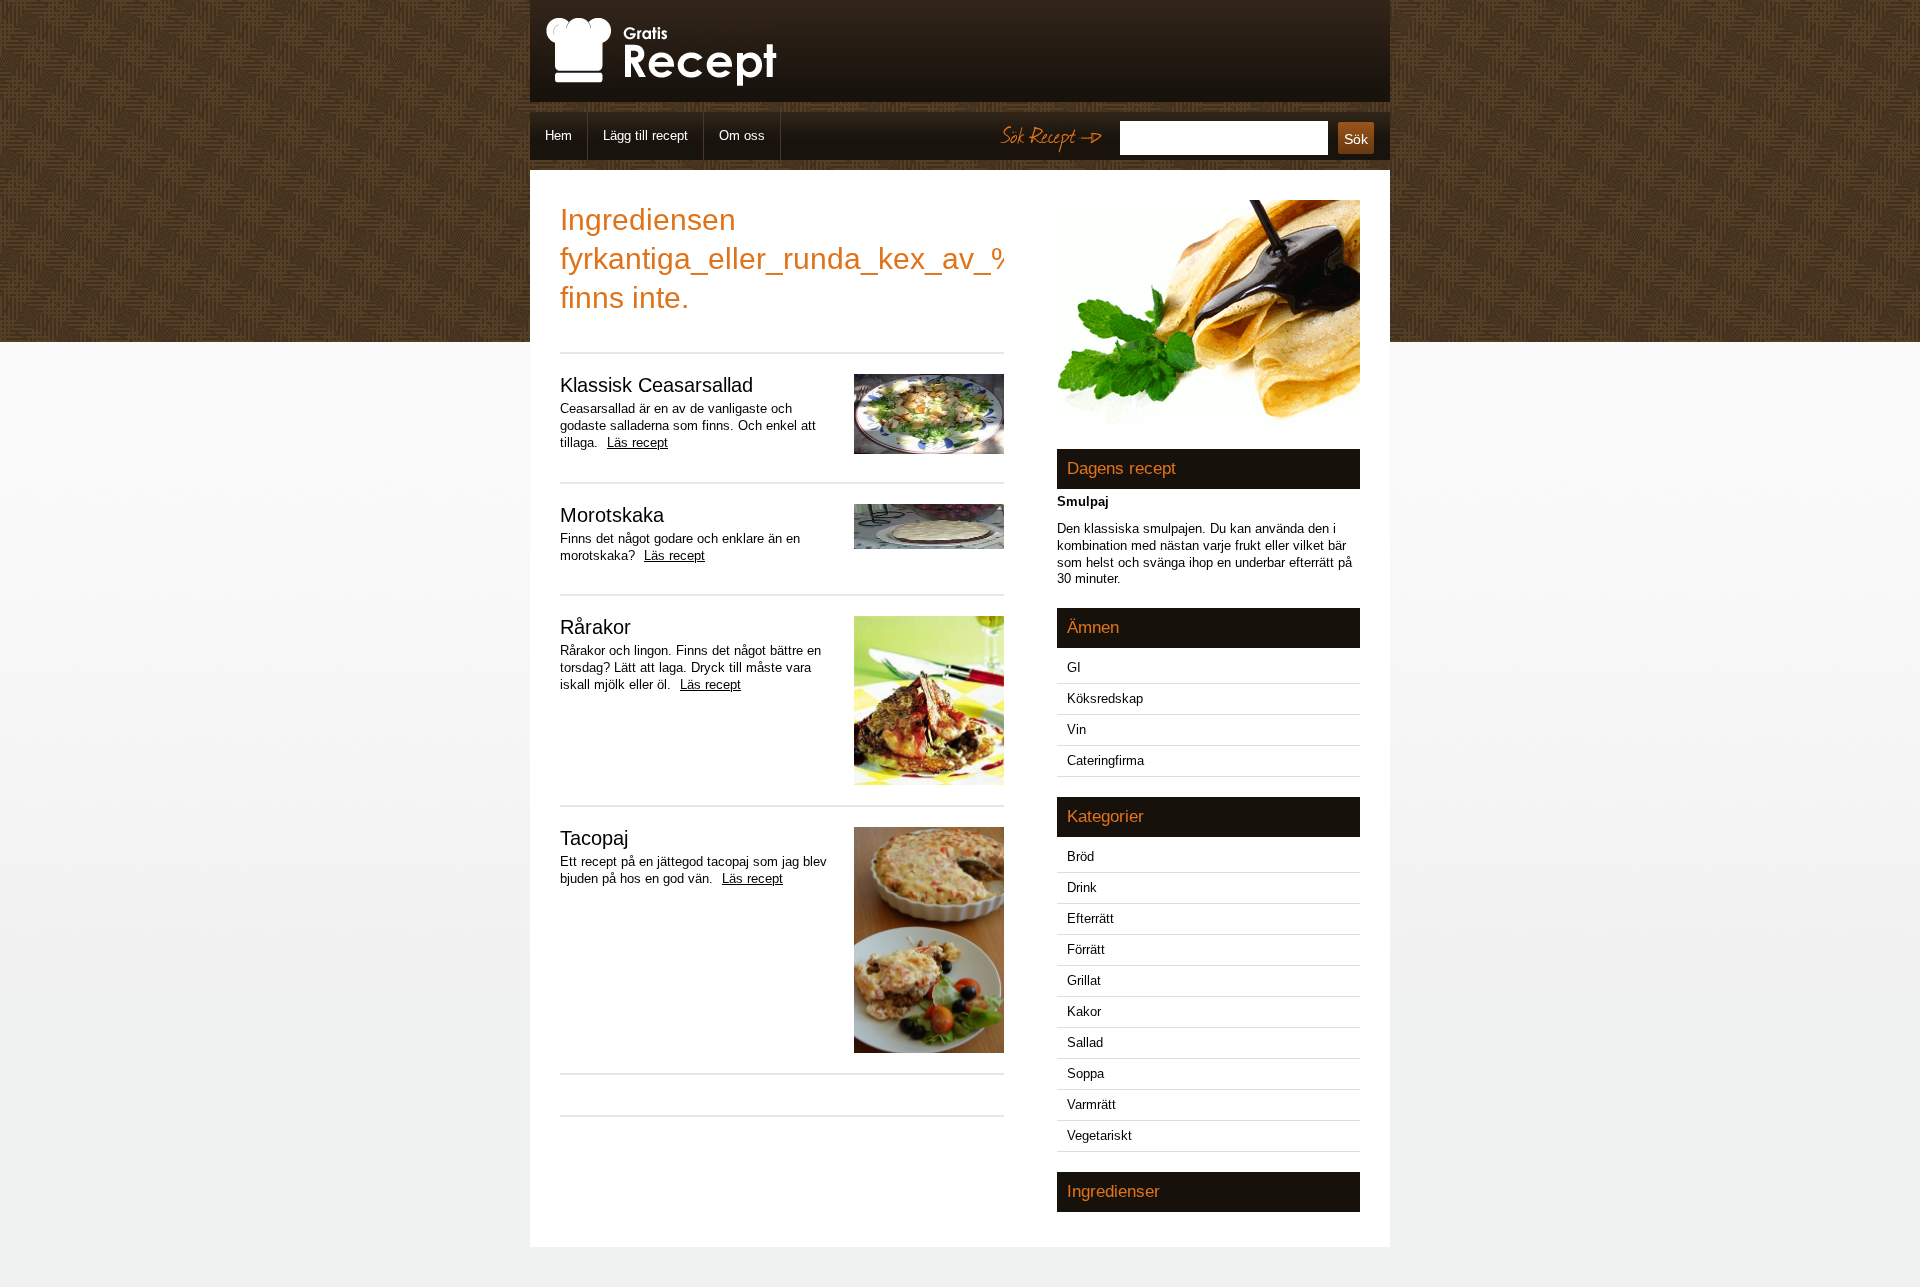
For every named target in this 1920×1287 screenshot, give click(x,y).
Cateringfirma (1105, 760)
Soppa (1085, 1073)
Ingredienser (1113, 1191)
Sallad (1085, 1042)
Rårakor (595, 627)
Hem (558, 135)
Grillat (1084, 980)
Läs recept (637, 442)
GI (1074, 667)
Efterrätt (1090, 918)
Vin (1076, 729)
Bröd (1080, 856)
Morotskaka (612, 515)
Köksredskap (1105, 698)
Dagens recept (1121, 468)
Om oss (742, 135)
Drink (1082, 887)
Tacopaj (594, 838)
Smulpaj (1083, 501)
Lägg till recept (645, 135)
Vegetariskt (1099, 1135)
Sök (1356, 139)
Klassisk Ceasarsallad (656, 385)
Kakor (1084, 1011)
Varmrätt (1091, 1104)
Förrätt (1086, 949)
